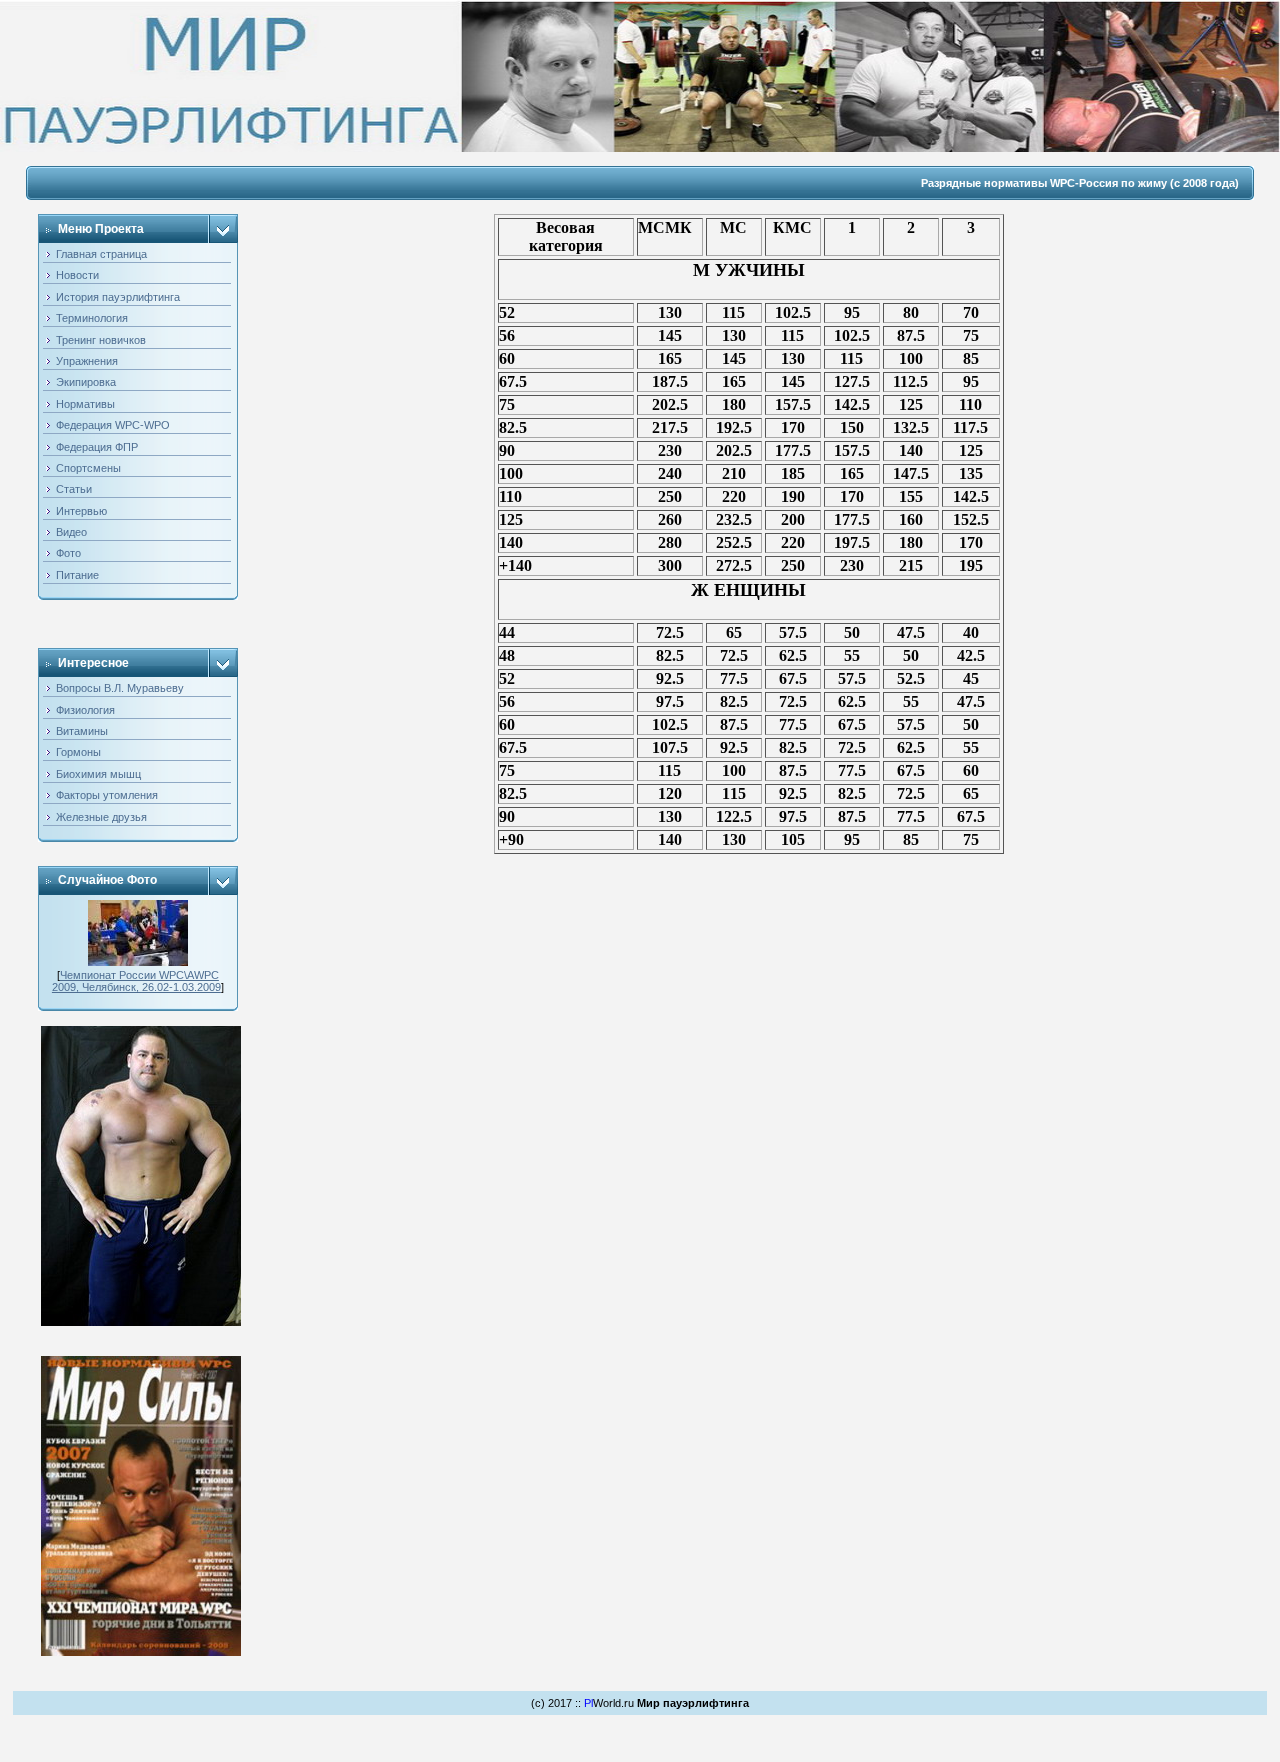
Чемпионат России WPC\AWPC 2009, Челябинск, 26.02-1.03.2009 (136, 981)
